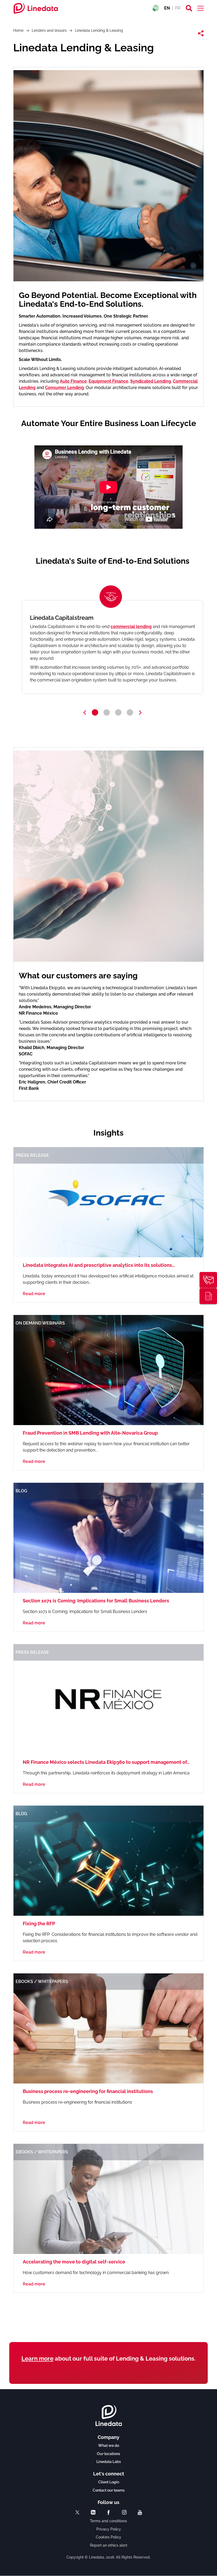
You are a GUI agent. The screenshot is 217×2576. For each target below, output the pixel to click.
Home (18, 30)
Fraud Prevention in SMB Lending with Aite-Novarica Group (90, 1433)
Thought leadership (208, 1296)
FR (178, 8)
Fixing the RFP (39, 1924)
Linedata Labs (109, 2462)
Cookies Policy (108, 2537)
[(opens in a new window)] (77, 2512)
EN (167, 8)
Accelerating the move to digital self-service (74, 2262)
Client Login (109, 2482)
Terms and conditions (108, 2521)
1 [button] (95, 712)
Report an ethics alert (109, 2545)
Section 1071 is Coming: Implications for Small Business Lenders (96, 1601)
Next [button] (140, 713)
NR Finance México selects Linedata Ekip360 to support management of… (106, 1762)
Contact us (208, 1280)
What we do (109, 2446)
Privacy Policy (109, 2529)
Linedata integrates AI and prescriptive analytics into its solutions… (99, 1265)
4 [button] (130, 712)
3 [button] (118, 712)
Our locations (108, 2454)
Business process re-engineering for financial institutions (88, 2091)
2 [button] (107, 712)
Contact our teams (109, 2490)
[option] (112, 647)
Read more (34, 1294)
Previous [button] (85, 713)
